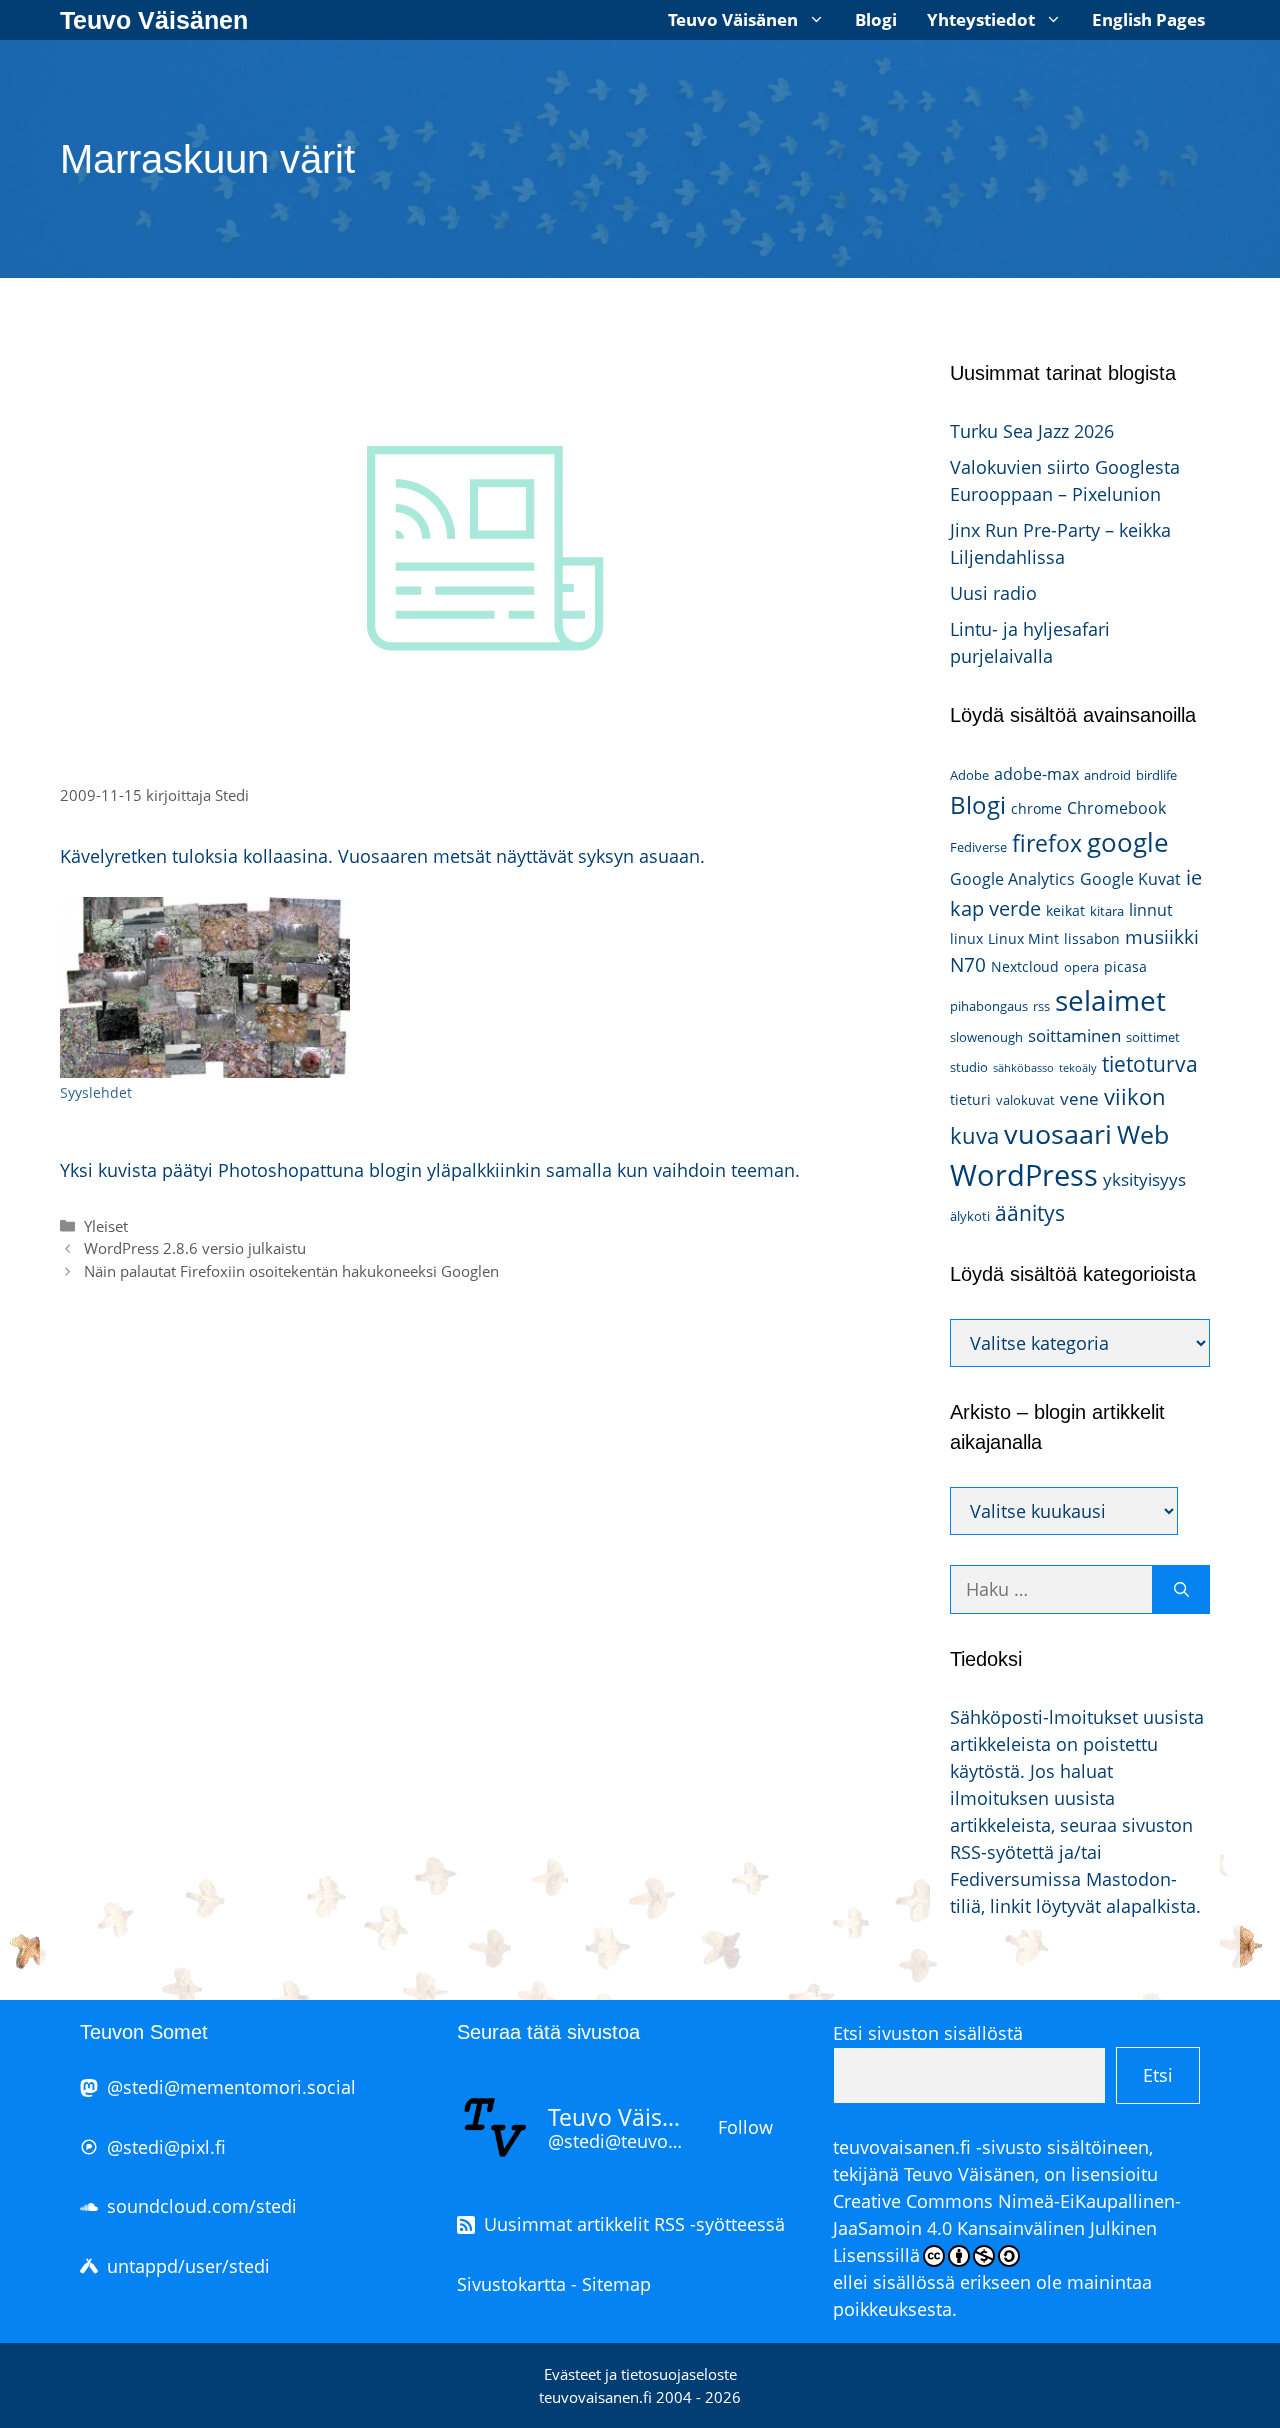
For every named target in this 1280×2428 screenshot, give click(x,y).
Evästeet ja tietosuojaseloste (640, 2374)
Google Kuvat (1130, 879)
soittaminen (1074, 1035)
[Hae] (1181, 1589)
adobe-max (1036, 774)
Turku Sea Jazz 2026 (1032, 431)
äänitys (1030, 1213)
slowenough (986, 1037)
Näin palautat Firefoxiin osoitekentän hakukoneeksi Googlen (291, 1271)
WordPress (1024, 1175)
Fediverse (978, 847)
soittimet (1153, 1037)
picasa (1125, 966)
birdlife (1156, 775)
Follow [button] (745, 2127)
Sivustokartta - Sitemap (554, 2284)
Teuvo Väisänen (154, 20)
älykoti (970, 1216)
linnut (1151, 910)
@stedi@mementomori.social (231, 2087)
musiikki (1162, 936)
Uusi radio (993, 593)
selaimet (1110, 1000)
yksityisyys (1144, 1179)
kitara (1107, 911)
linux (966, 938)
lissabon (1092, 938)
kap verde (995, 908)
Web (1143, 1134)
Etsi (1158, 2075)
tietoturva (1150, 1064)
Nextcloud (1025, 966)
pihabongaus (989, 1006)
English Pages (1148, 19)
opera (1081, 967)
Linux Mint (1023, 938)
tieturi (970, 1099)
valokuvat (1025, 1100)
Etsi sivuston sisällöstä (928, 2033)
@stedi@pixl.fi (166, 2147)
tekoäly (1078, 1068)
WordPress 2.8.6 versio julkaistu (195, 1248)
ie (1194, 877)
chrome (1036, 808)
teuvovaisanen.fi (902, 2147)
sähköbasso (1023, 1068)
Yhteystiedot (981, 19)
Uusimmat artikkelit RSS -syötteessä (634, 2224)
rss (1041, 1006)
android (1107, 775)
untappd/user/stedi (188, 2266)
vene (1079, 1098)
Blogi (876, 19)
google (1128, 842)
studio (969, 1067)
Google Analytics (1012, 879)
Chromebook (1116, 808)
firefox (1047, 843)
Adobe (969, 775)
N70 (968, 964)
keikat (1065, 910)
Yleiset (106, 1226)
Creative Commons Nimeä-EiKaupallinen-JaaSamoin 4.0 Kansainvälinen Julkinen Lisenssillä (1007, 2228)
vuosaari (1058, 1133)
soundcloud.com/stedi (202, 2206)
